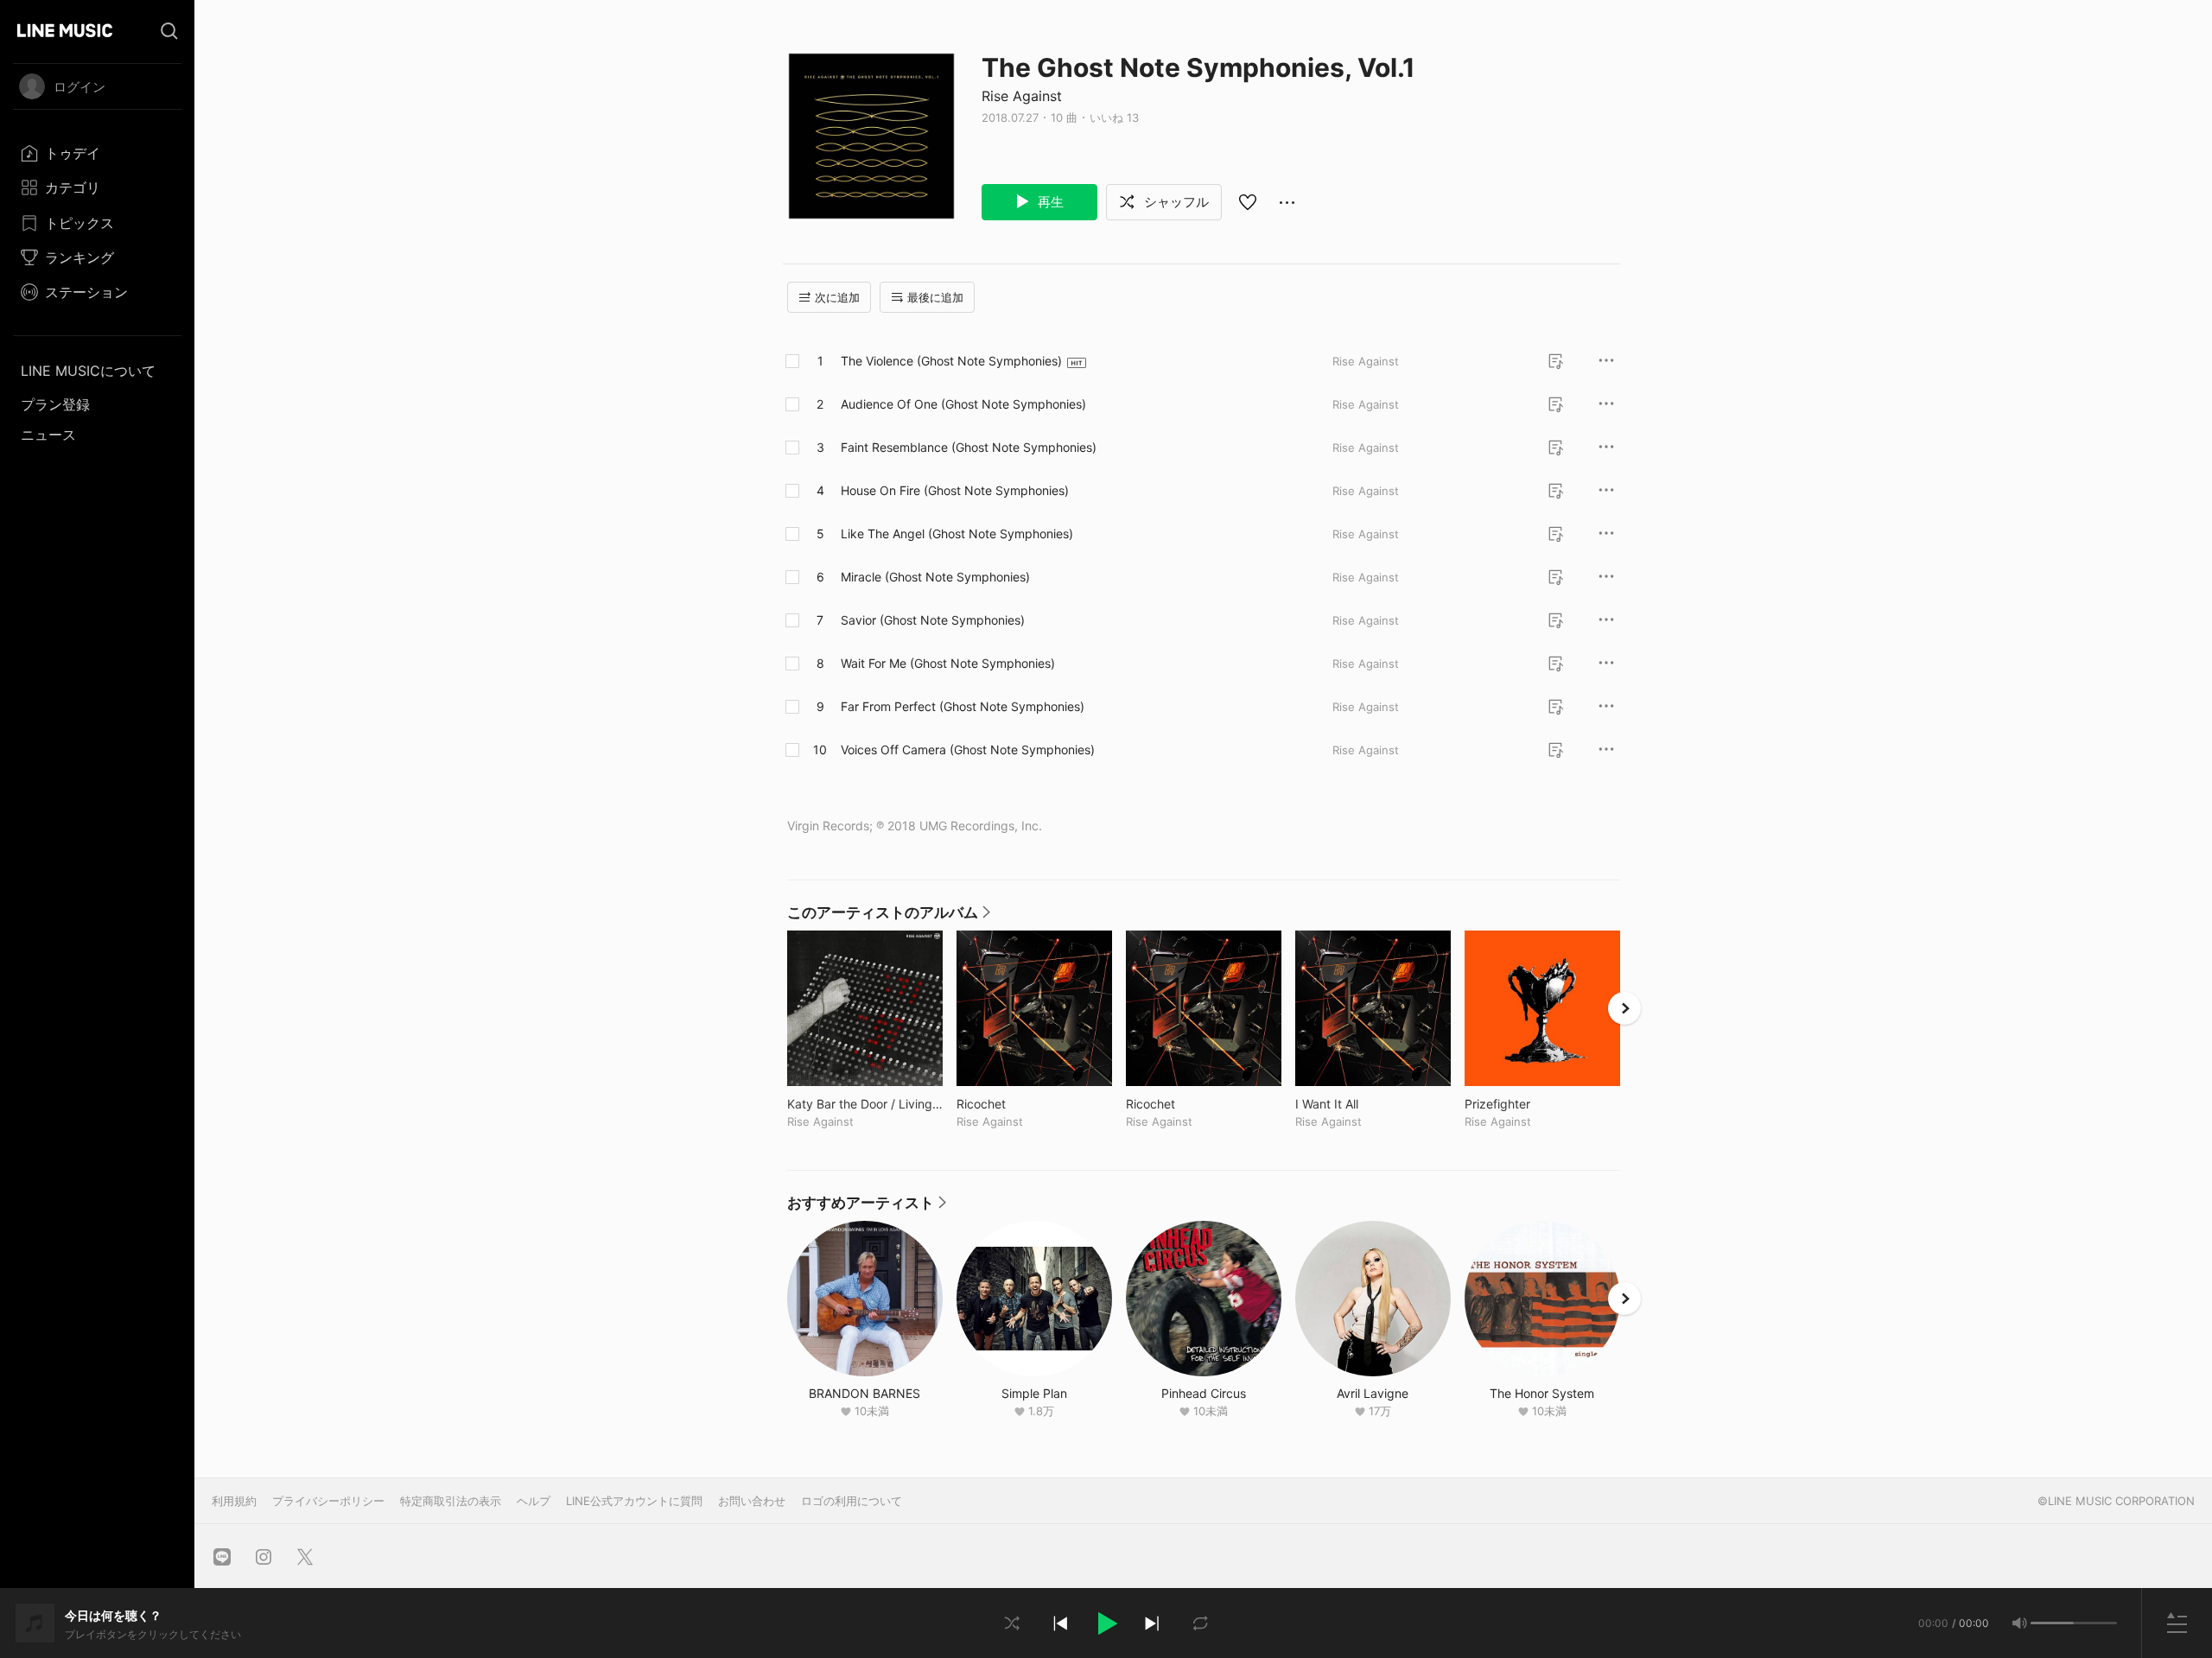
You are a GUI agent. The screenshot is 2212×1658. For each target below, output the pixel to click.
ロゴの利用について (852, 1501)
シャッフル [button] (1175, 202)
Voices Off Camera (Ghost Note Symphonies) (968, 750)
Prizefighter (1533, 1104)
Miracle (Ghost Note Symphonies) (935, 577)
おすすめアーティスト (867, 1207)
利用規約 (234, 1501)
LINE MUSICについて (88, 371)
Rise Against (1022, 96)
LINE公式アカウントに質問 (634, 1501)
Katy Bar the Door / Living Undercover (865, 1104)
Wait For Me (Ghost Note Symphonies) (948, 663)
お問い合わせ (752, 1501)
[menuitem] (97, 153)
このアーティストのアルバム (889, 917)
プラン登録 (55, 404)
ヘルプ (534, 1501)
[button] (1106, 1623)
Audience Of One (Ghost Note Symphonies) (963, 404)
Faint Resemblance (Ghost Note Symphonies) (969, 447)
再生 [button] (1049, 202)
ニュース (48, 435)
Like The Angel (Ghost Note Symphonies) (957, 534)
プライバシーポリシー (328, 1501)
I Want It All (1363, 1104)
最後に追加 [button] (935, 297)
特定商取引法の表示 (451, 1501)
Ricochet (1017, 1104)
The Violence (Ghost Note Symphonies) (951, 361)
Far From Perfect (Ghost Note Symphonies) (963, 706)
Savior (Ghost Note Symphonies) (933, 620)
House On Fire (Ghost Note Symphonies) (955, 490)
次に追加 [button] (837, 297)
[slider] (2052, 1623)
